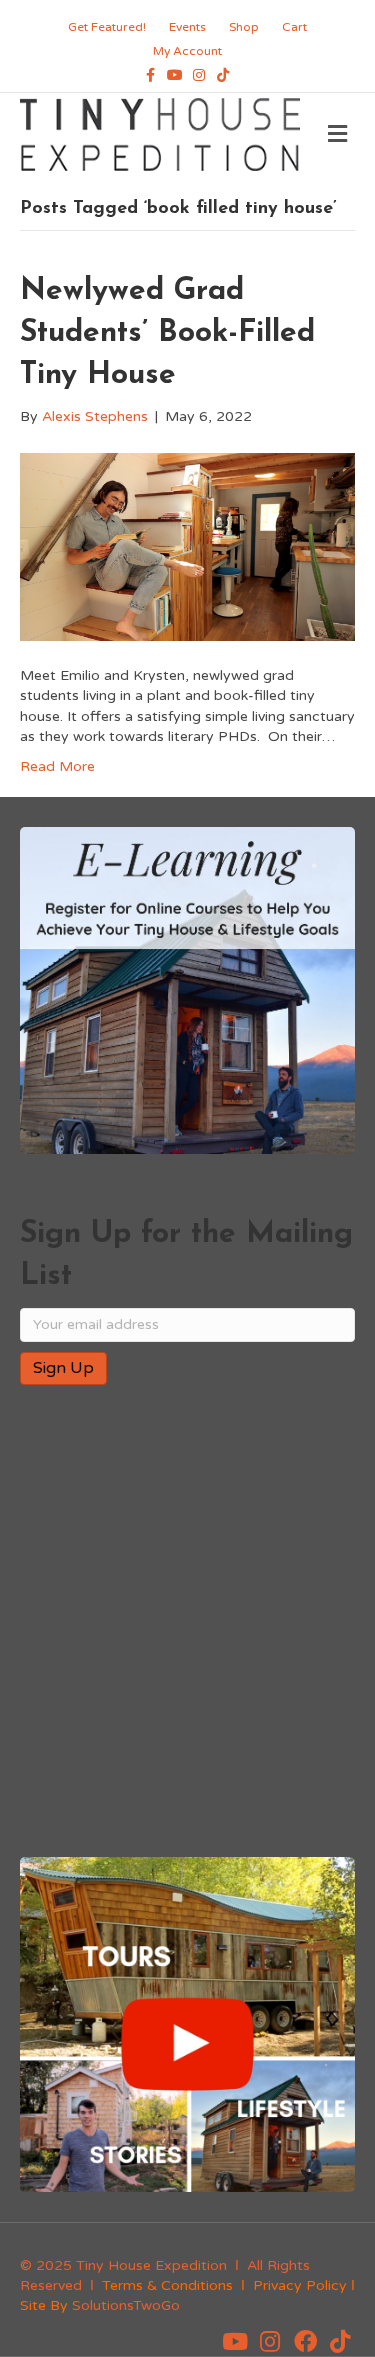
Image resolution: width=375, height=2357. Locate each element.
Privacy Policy (300, 2285)
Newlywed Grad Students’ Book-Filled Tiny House (167, 333)
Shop (244, 27)
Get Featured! (107, 27)
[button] (235, 2341)
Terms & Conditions (167, 2285)
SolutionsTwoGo (126, 2305)
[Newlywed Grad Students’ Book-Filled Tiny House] (187, 545)
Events (187, 27)
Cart (294, 27)
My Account (187, 51)
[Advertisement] (187, 1622)
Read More (57, 766)
